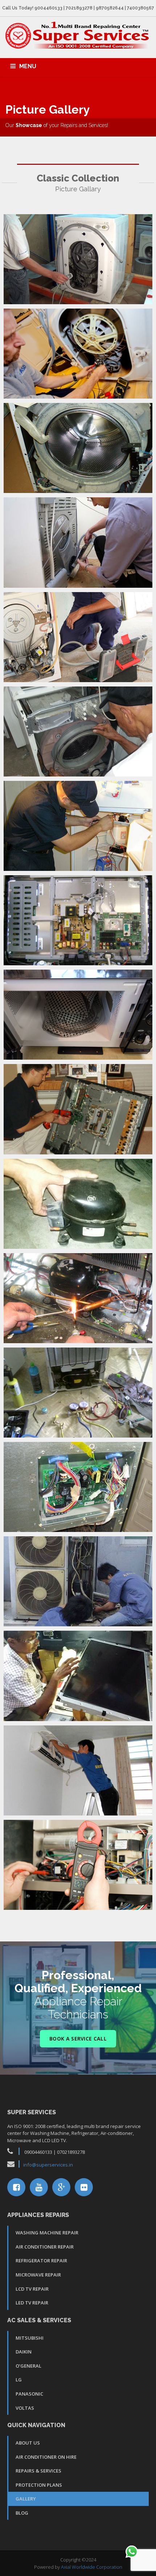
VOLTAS (25, 2408)
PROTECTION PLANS (39, 2485)
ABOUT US (28, 2443)
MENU (28, 66)
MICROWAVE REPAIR (38, 2275)
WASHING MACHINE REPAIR (47, 2233)
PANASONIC (29, 2394)
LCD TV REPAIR (32, 2289)
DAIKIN (24, 2352)
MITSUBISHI (30, 2338)
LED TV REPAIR (32, 2303)
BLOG (22, 2513)
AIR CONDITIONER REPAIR (45, 2247)
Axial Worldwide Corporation (92, 2567)
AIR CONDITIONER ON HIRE (46, 2457)
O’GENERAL (28, 2366)
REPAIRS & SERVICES (38, 2471)
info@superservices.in (48, 2165)
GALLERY (26, 2499)
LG (19, 2380)
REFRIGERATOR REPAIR (41, 2261)
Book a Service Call (78, 2039)
